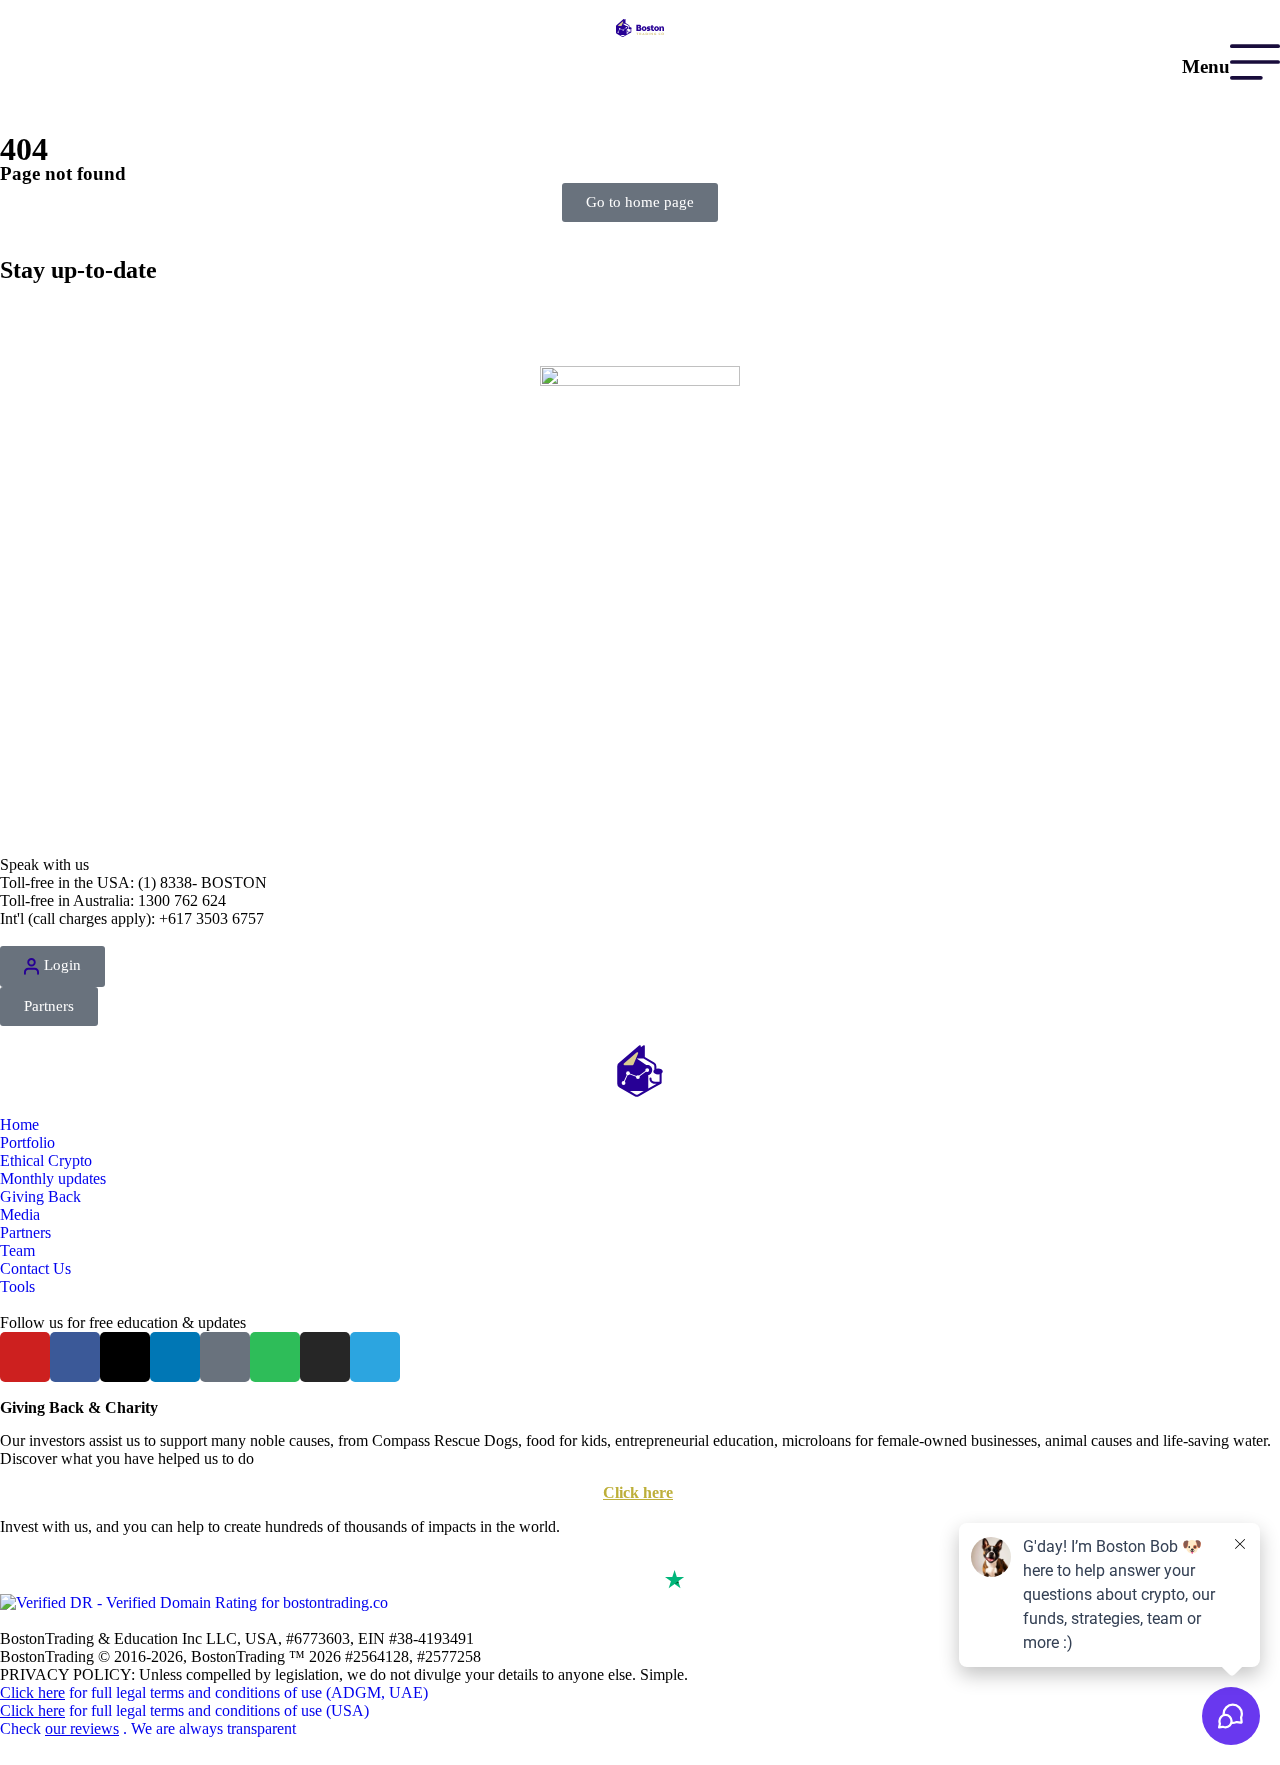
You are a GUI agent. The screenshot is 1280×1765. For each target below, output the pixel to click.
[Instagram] (325, 1357)
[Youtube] (25, 1357)
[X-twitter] (125, 1357)
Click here (638, 1492)
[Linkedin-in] (175, 1357)
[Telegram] (375, 1357)
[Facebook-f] (75, 1357)
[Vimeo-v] (225, 1357)
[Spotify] (275, 1357)
